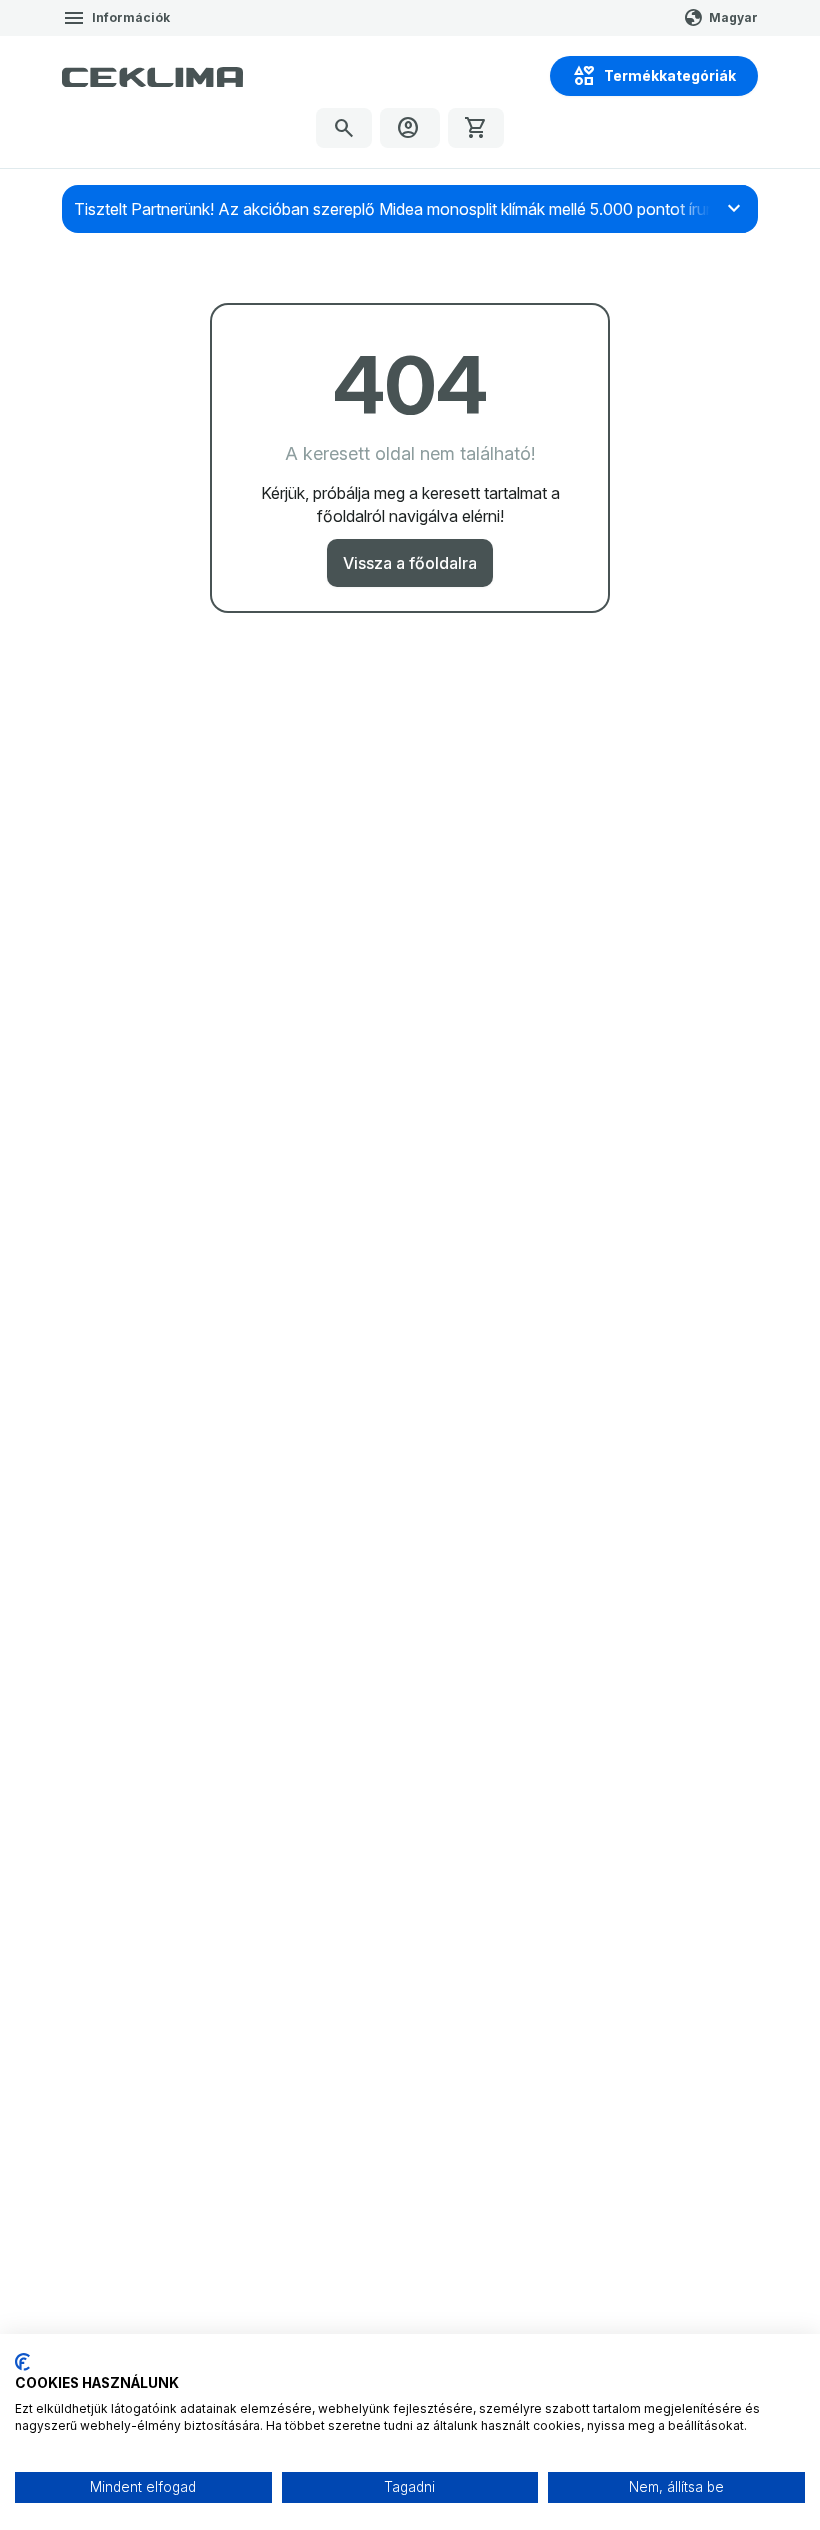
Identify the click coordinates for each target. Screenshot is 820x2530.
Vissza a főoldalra (410, 563)
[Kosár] (476, 128)
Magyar (733, 17)
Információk (131, 17)
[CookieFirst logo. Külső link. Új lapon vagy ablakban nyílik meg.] (22, 2362)
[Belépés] (410, 128)
